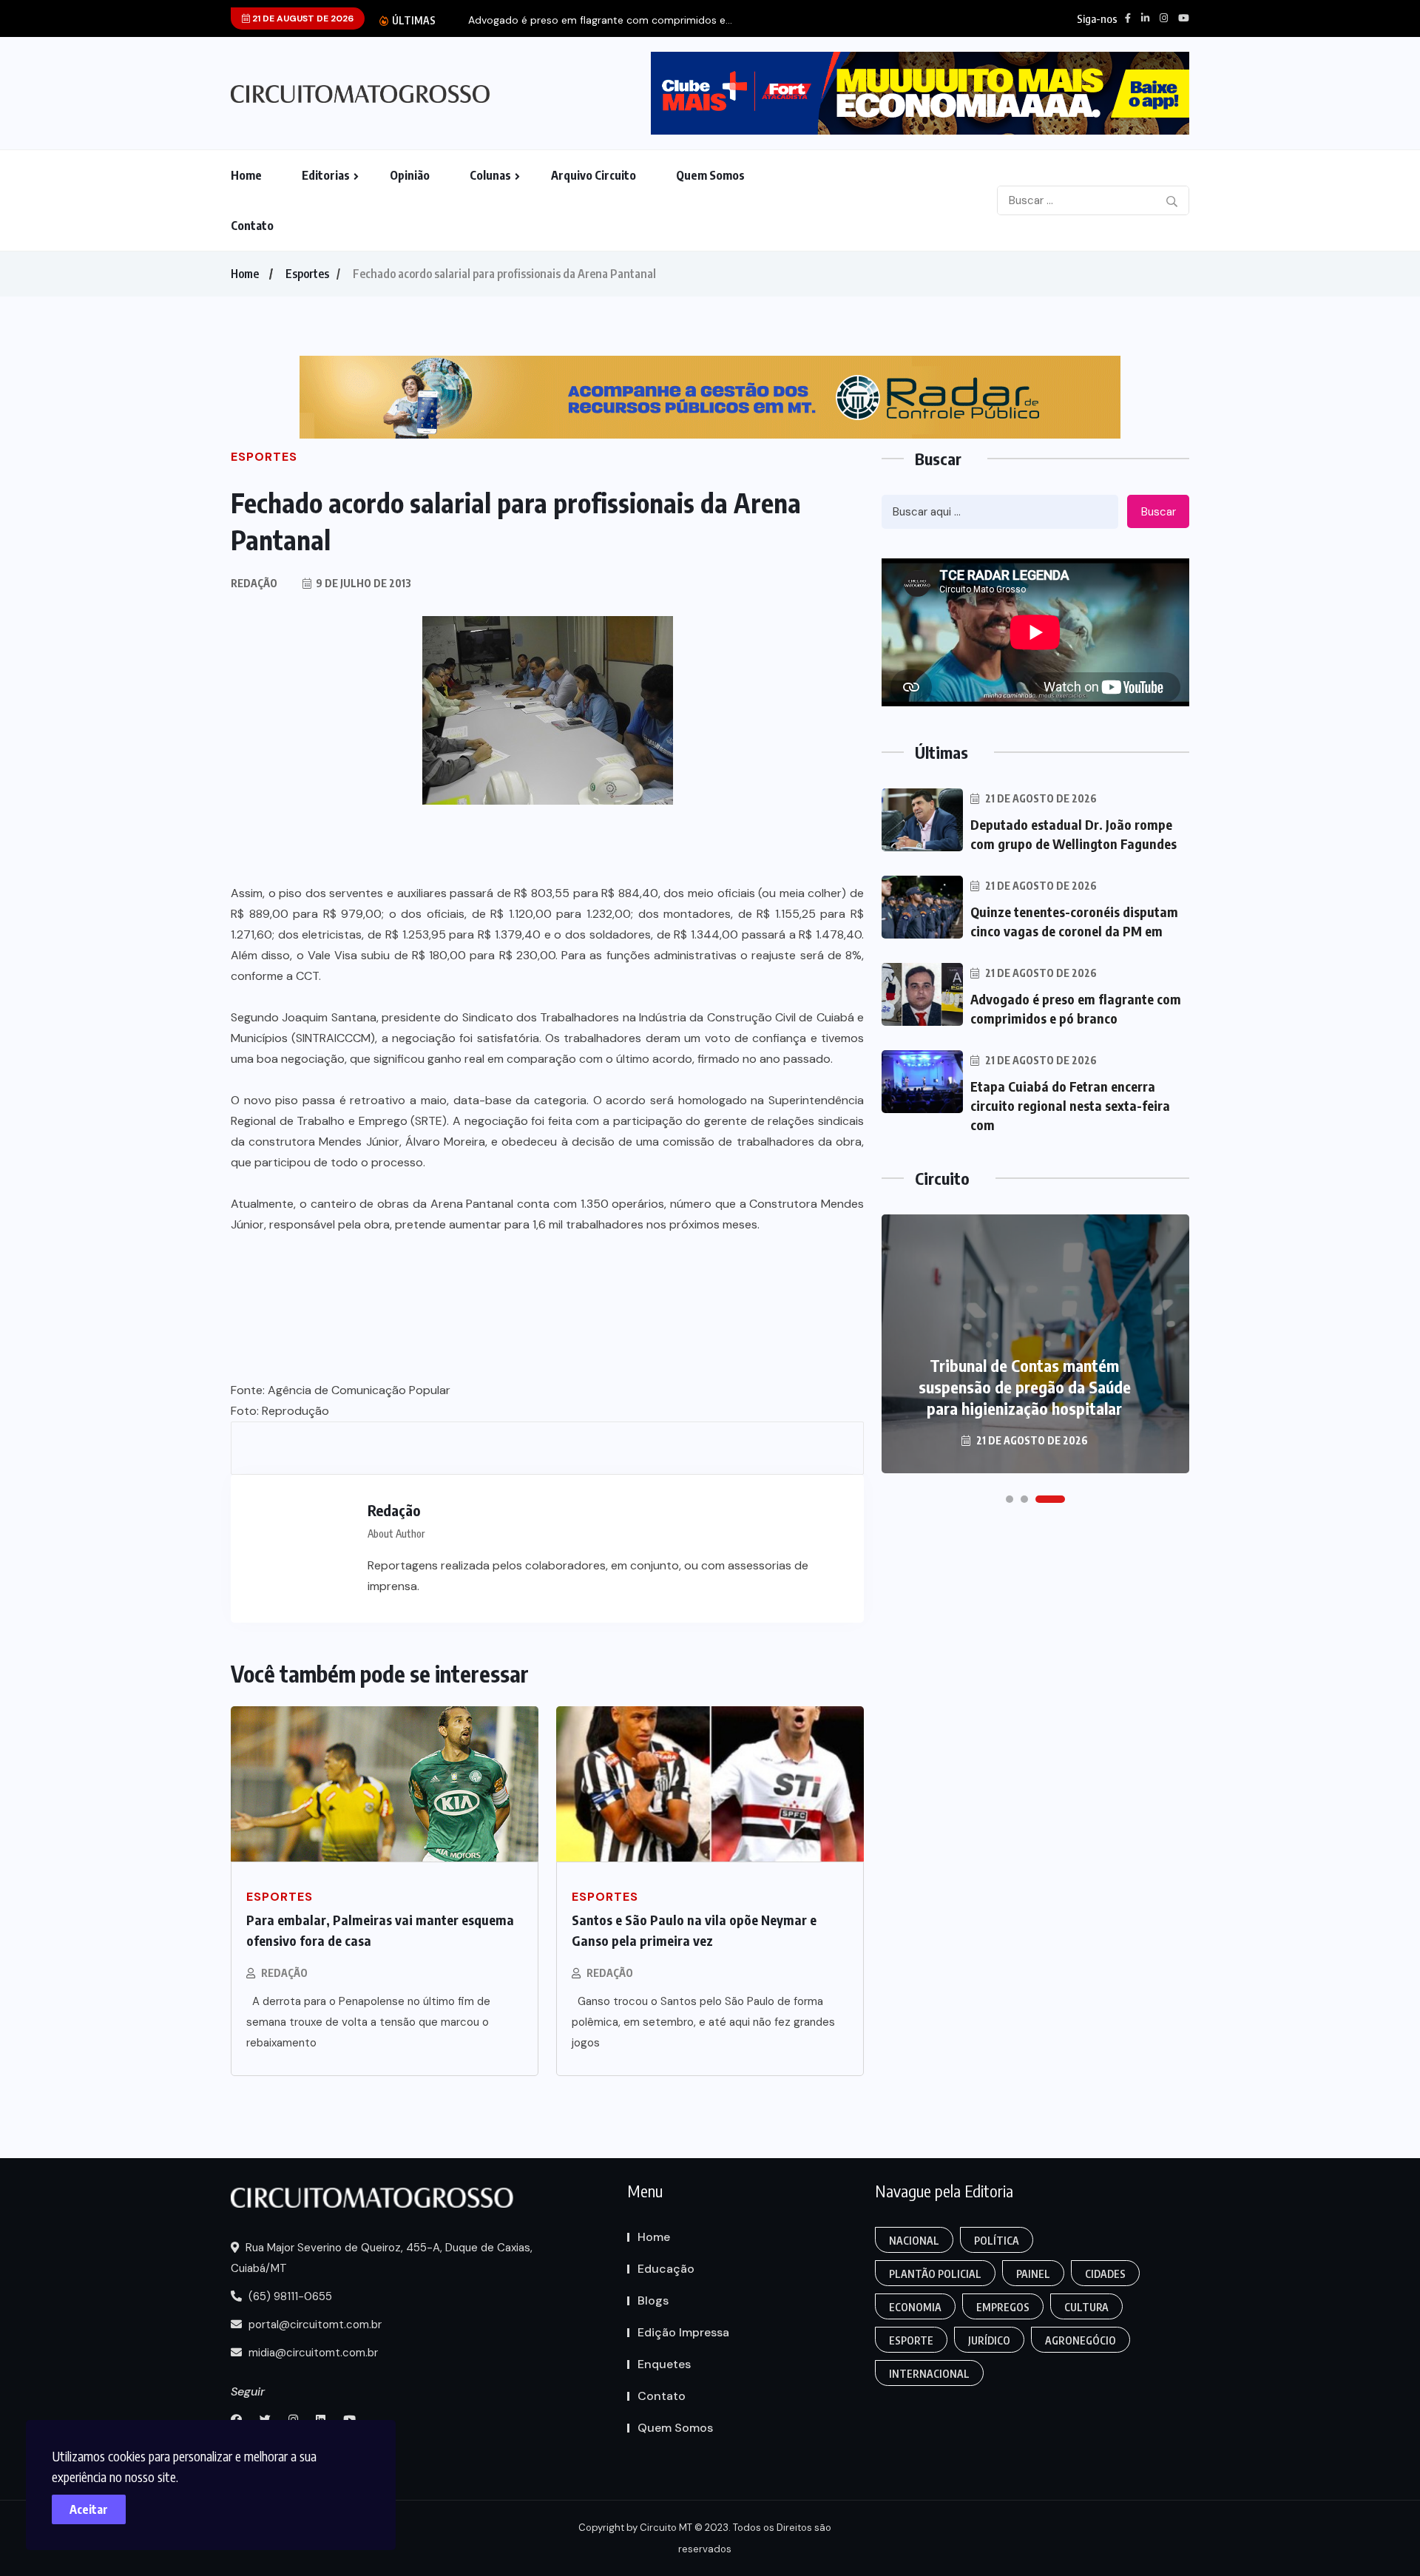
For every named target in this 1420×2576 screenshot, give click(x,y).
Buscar (1159, 512)
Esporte (911, 2340)
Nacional (914, 2241)
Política (997, 2241)
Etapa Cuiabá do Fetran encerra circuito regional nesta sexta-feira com (1070, 1105)
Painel (1033, 2274)
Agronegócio (1081, 2340)
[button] (1010, 1499)
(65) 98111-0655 (289, 2296)
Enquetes (664, 2364)
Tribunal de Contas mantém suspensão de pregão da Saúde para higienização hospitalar (1025, 1387)
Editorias (326, 175)
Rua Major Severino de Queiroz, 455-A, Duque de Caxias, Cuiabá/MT (382, 2258)
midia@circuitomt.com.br (312, 2353)
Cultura (1086, 2307)
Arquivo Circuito (594, 175)
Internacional (929, 2374)
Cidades (1105, 2274)
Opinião (410, 175)
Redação (284, 1973)
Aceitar (89, 2509)
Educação (666, 2269)
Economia (915, 2307)
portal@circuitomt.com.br (314, 2325)
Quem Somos (710, 175)
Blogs (653, 2301)
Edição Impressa (683, 2332)
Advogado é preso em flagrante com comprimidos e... (600, 20)
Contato (252, 226)
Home (246, 175)
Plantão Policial (935, 2274)
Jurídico (989, 2340)
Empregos (1003, 2307)
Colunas (490, 175)
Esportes (307, 274)
